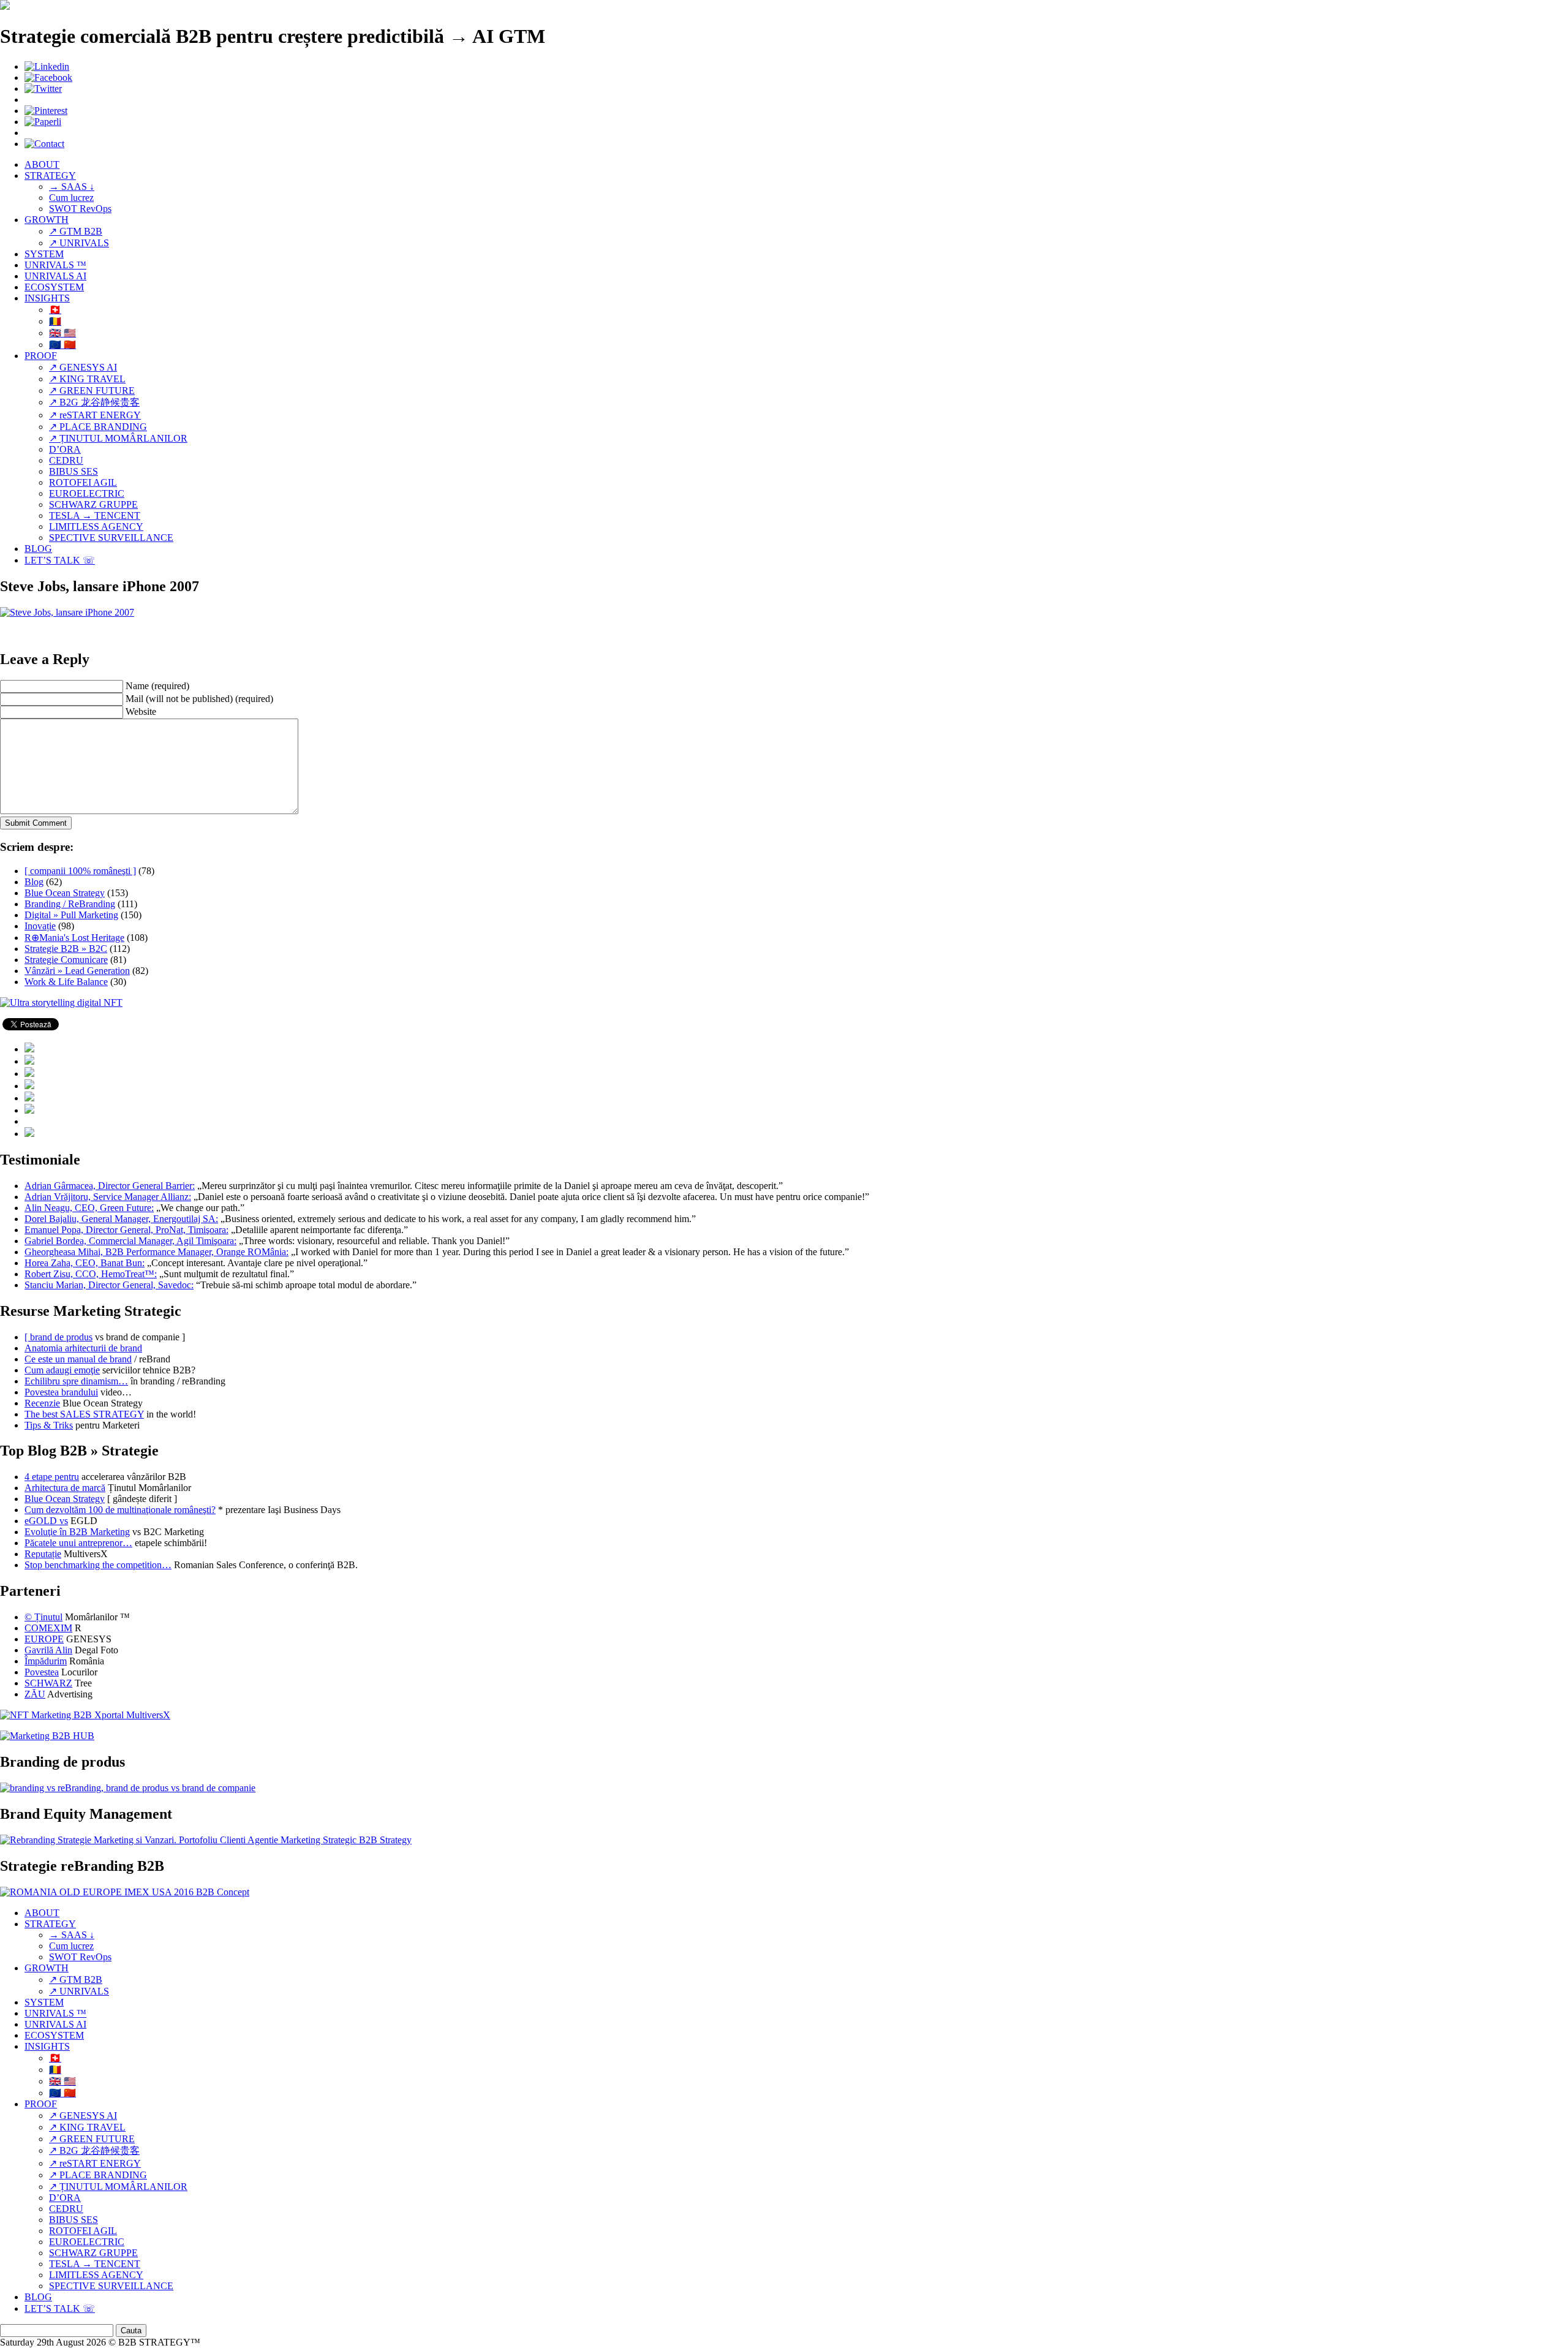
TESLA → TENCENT (95, 515)
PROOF (41, 356)
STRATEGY (50, 176)
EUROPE (44, 1639)
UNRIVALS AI (55, 276)
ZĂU (35, 1694)
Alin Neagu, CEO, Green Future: (89, 1208)
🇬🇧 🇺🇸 (62, 333)
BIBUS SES (73, 471)
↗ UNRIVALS (79, 243)
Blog (34, 882)
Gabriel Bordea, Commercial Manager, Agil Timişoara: (130, 1241)
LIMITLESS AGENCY (96, 527)
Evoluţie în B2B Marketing (77, 1532)
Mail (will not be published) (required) (199, 699)
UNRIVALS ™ (55, 265)
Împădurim (46, 1661)
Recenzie (42, 1403)
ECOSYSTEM (54, 287)
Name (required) (157, 686)
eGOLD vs (46, 1521)
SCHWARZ (48, 1683)
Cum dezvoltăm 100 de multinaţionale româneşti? (120, 1510)
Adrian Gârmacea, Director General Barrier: (110, 1186)
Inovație (40, 926)
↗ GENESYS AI (83, 367)
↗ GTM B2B (76, 231)
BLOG (38, 549)
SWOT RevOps (80, 209)
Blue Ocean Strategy (65, 893)
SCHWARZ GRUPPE (93, 504)
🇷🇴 (55, 321)
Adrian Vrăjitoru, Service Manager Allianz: (108, 1197)
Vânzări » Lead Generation (77, 971)
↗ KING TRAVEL (87, 379)
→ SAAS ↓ (72, 187)
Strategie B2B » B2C (66, 949)
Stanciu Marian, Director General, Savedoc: (109, 1285)
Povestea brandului (61, 1392)
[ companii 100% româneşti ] (80, 871)
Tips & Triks (49, 1425)
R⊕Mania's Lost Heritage (74, 938)
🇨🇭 (55, 310)
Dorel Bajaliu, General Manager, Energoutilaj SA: (121, 1219)
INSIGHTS (47, 298)
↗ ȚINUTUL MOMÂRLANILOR (118, 438)
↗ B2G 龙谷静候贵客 (94, 402)
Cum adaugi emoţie (62, 1370)
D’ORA (65, 449)
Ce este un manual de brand (78, 1359)
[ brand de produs (58, 1337)
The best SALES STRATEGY (84, 1414)
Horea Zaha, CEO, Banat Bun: (85, 1263)
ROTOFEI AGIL (83, 482)
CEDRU (66, 460)
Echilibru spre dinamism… (76, 1381)
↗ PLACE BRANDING (98, 427)
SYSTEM (44, 254)
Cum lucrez (71, 198)
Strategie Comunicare (66, 960)
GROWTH (47, 220)
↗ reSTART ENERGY (95, 415)
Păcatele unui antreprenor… (78, 1543)
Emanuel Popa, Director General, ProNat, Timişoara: (126, 1230)
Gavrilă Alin (48, 1650)
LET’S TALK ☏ (60, 560)
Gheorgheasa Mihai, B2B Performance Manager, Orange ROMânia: (156, 1252)
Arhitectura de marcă (65, 1488)
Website (141, 712)
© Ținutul (43, 1617)
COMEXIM (48, 1628)
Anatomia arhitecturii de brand (83, 1348)
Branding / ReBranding (70, 904)
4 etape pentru (52, 1477)
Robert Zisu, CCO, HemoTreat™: (91, 1274)
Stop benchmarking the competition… (98, 1565)
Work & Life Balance (66, 982)
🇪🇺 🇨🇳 (62, 345)
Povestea (42, 1672)
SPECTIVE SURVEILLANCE (111, 538)
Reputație (43, 1554)
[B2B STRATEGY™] (5, 6)
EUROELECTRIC (87, 493)
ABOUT (42, 164)
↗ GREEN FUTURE (92, 391)
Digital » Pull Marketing (71, 915)
